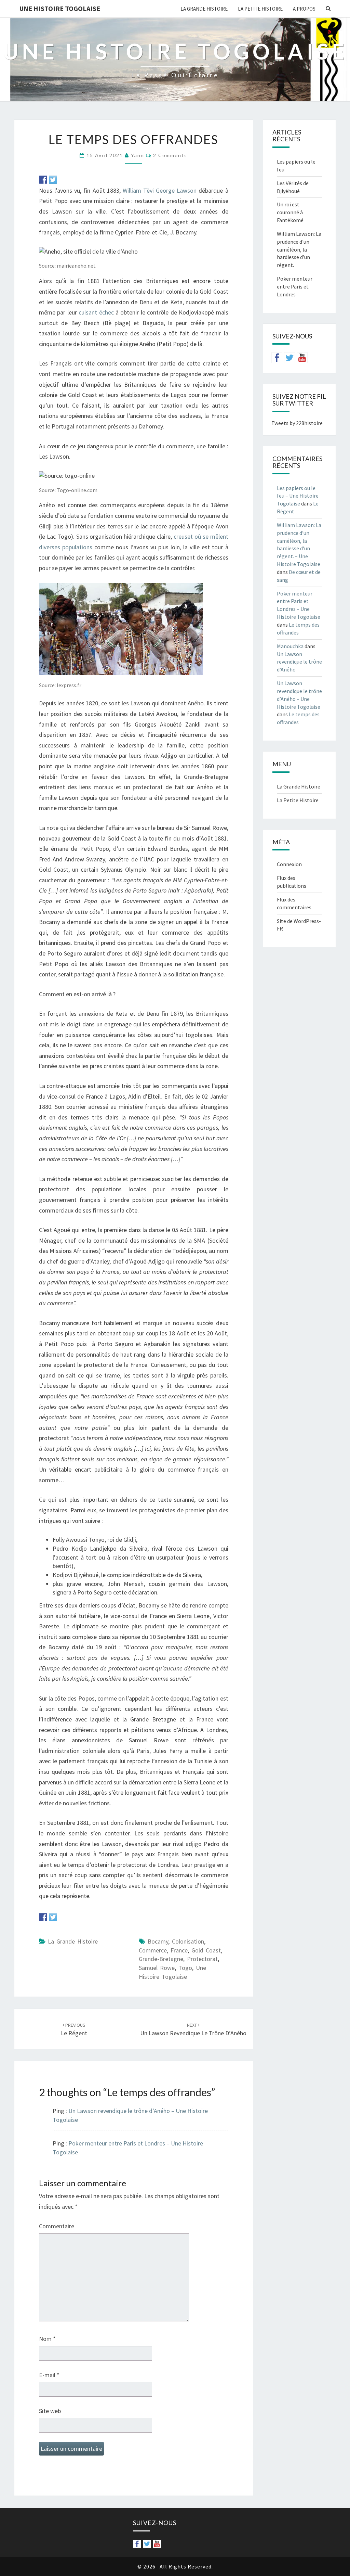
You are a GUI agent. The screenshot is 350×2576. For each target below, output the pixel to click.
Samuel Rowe (157, 1968)
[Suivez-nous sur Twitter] (290, 358)
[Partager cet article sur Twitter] (53, 180)
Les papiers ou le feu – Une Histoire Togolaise (298, 496)
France (179, 1950)
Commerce (153, 1950)
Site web (50, 2411)
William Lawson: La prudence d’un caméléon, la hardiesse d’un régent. (299, 249)
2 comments (170, 155)
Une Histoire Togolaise (60, 8)
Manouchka (290, 646)
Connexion (289, 864)
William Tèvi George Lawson (160, 190)
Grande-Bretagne (161, 1959)
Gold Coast (206, 1950)
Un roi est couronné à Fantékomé (290, 212)
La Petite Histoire (260, 9)
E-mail (49, 2375)
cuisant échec (96, 312)
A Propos (304, 9)
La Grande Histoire (204, 9)
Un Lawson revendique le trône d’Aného (299, 662)
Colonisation (188, 1941)
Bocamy (158, 1941)
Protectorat (202, 1959)
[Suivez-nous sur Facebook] (277, 358)
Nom (47, 2339)
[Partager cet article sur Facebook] (43, 180)
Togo (185, 1968)
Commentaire (57, 2226)
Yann (138, 155)
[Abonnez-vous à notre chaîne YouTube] (302, 358)
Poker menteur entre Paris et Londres (295, 286)
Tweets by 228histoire (297, 423)
